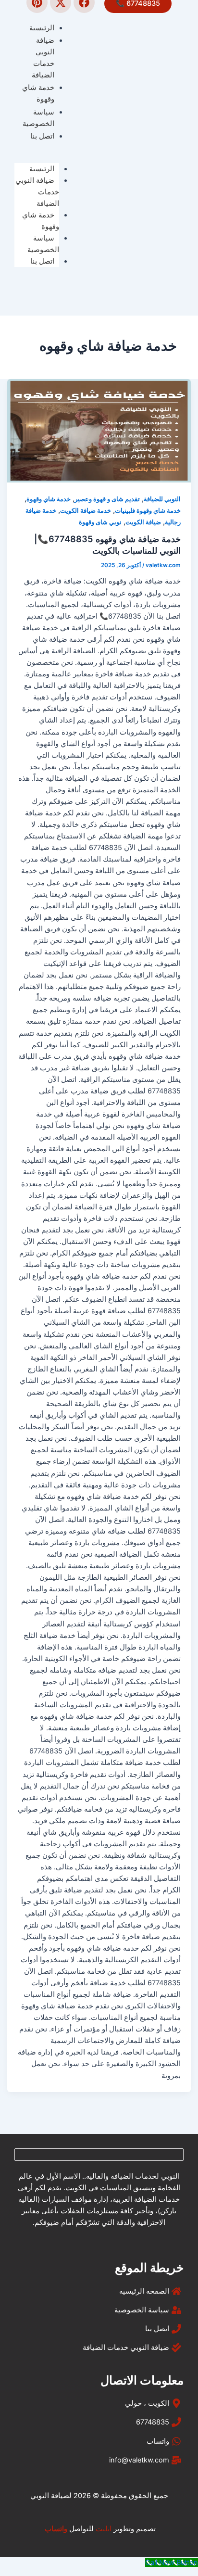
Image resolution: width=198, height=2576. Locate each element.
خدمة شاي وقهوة (41, 221)
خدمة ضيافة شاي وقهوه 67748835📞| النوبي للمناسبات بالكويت (107, 545)
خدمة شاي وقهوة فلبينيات (148, 511)
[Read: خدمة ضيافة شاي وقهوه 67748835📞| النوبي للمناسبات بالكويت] (99, 431)
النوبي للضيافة (162, 499)
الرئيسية (42, 169)
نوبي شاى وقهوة (100, 522)
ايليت (104, 2529)
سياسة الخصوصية (43, 244)
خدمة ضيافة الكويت (86, 511)
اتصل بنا (42, 261)
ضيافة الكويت (143, 522)
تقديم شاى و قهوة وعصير (107, 499)
